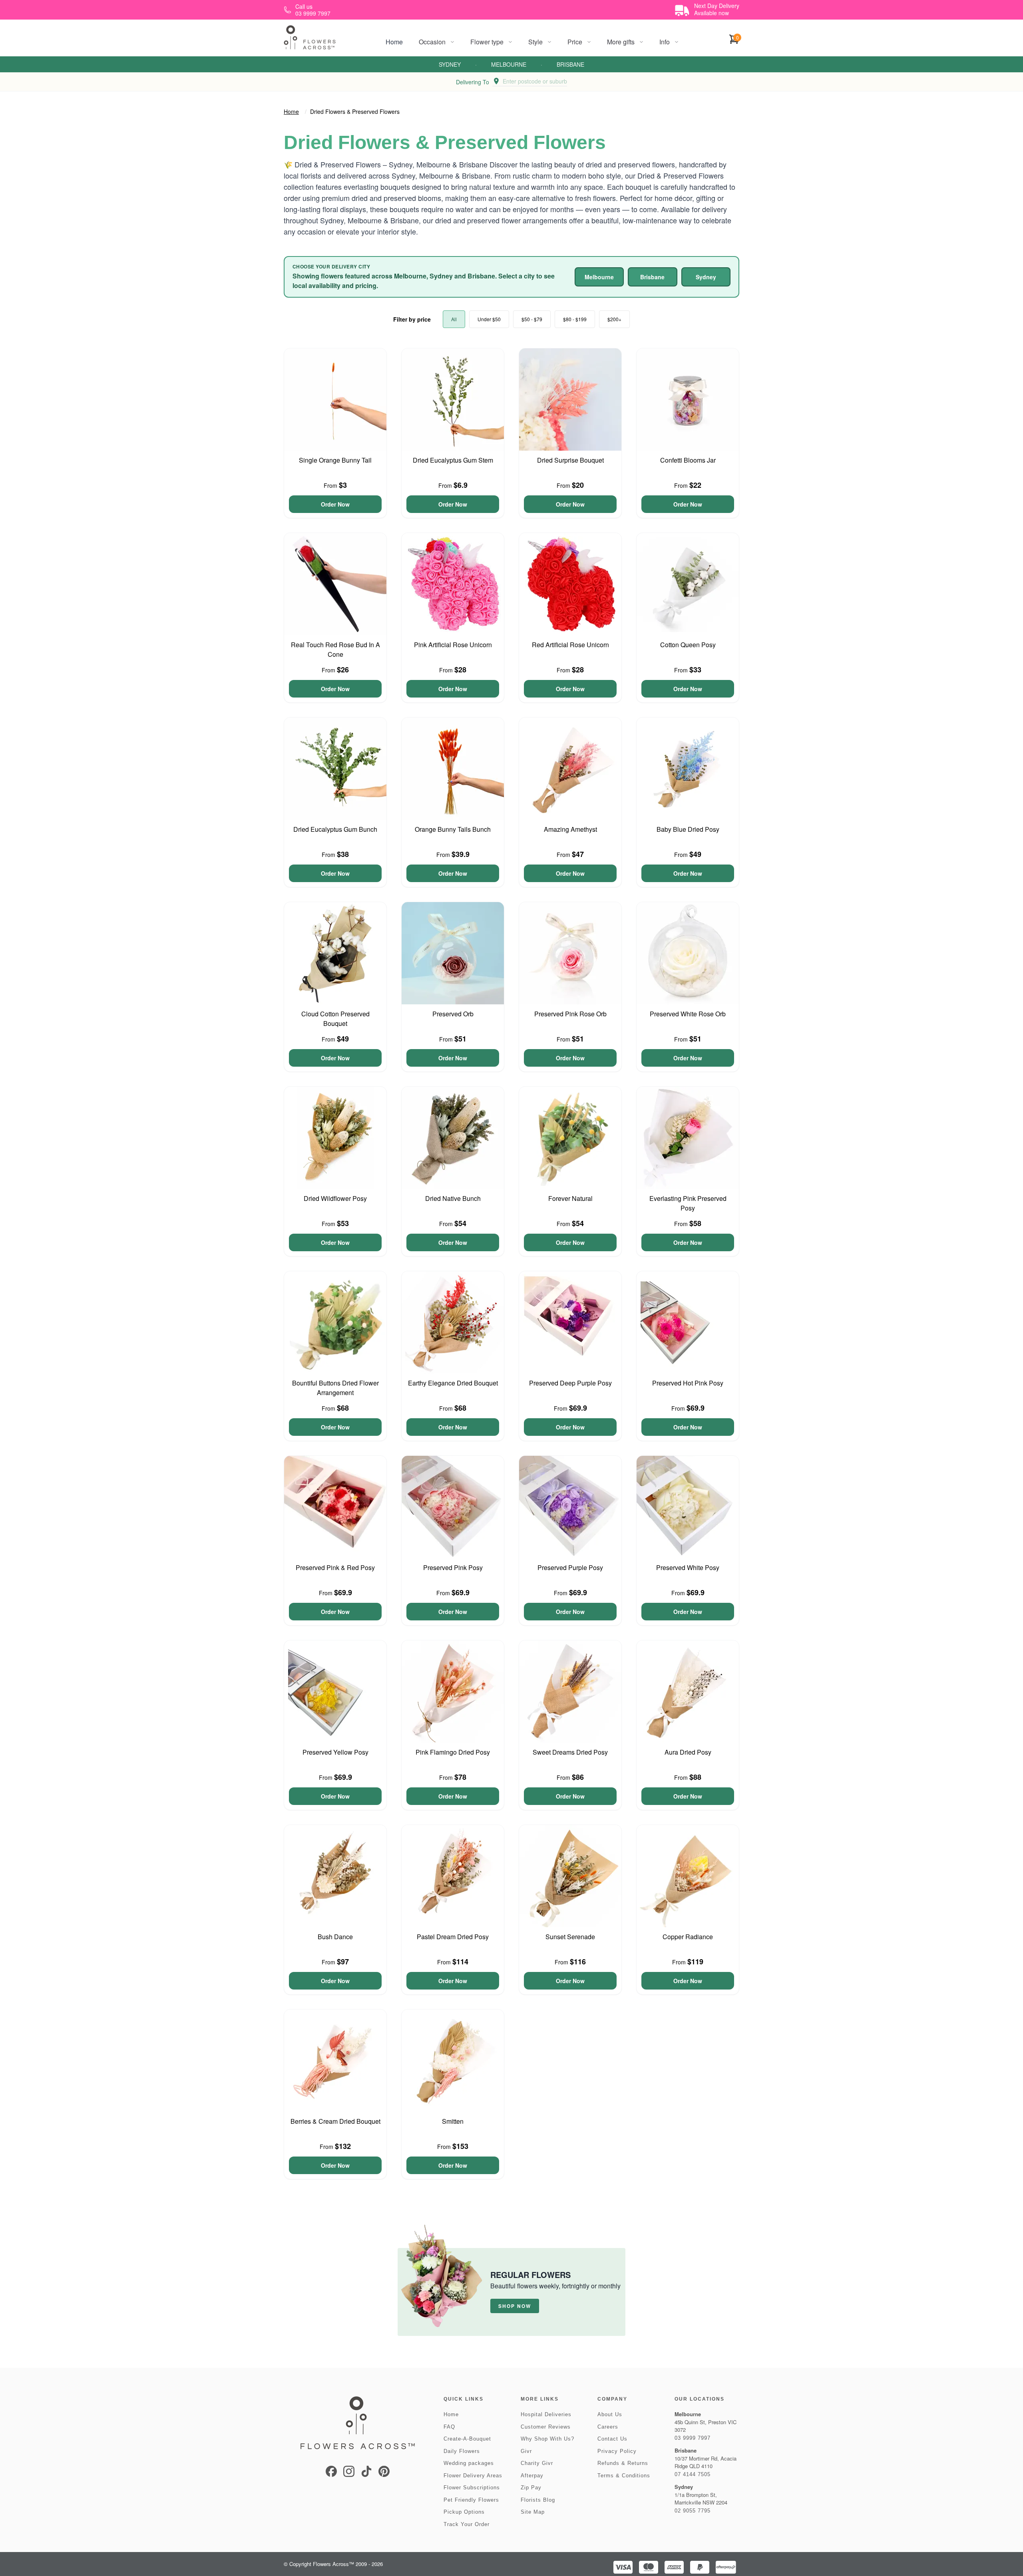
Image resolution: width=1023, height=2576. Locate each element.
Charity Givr (537, 2463)
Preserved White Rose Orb (688, 1014)
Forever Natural (570, 1198)
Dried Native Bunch (453, 1198)
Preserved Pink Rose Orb (570, 1014)
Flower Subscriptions (472, 2488)
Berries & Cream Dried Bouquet (335, 2121)
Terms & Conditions (624, 2476)
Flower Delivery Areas (473, 2476)
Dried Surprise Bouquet (570, 460)
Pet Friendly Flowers (471, 2500)
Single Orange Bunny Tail (335, 460)
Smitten (453, 2121)
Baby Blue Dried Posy (688, 829)
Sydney (450, 64)
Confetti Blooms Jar (688, 460)
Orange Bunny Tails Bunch (453, 829)
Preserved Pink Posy (453, 1567)
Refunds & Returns (623, 2463)
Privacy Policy (617, 2451)
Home (394, 42)
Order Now (335, 504)
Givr (526, 2451)
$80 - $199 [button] (575, 319)
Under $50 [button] (489, 319)
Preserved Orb (453, 1014)
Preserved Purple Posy (570, 1567)
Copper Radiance (688, 1937)
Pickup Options (464, 2512)
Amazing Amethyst (570, 829)
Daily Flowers (462, 2451)
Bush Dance (335, 1937)
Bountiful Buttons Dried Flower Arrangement (335, 1388)
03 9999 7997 (693, 2438)
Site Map (533, 2512)
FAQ (449, 2427)
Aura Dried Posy (688, 1752)
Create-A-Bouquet (467, 2439)
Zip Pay (531, 2488)
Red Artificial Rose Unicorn (570, 645)
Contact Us (612, 2439)
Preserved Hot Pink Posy (688, 1383)
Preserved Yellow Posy (335, 1752)
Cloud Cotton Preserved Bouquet (335, 1019)
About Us (610, 2414)
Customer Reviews (546, 2427)
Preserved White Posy (688, 1567)
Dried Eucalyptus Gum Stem (453, 460)
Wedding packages (469, 2463)
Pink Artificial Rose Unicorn (453, 645)
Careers (608, 2427)
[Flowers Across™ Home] (310, 37)
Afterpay (532, 2476)
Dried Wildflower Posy (335, 1198)
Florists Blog (538, 2500)
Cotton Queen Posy (688, 645)
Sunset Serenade (570, 1937)
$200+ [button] (614, 319)
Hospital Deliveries (546, 2414)
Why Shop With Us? (547, 2439)
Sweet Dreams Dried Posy (570, 1752)
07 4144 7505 (693, 2474)
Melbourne (509, 64)
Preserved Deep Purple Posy (570, 1383)
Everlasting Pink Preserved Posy (688, 1203)
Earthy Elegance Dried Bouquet (453, 1383)
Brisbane (570, 64)
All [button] (454, 319)
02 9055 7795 (693, 2511)
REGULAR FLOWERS (530, 2275)
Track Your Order (467, 2524)
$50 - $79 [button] (532, 319)
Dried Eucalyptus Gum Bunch (335, 829)
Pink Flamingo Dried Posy (453, 1752)
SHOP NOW (515, 2306)
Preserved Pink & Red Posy (335, 1567)
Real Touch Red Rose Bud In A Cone (335, 649)
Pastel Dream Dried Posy (453, 1937)
